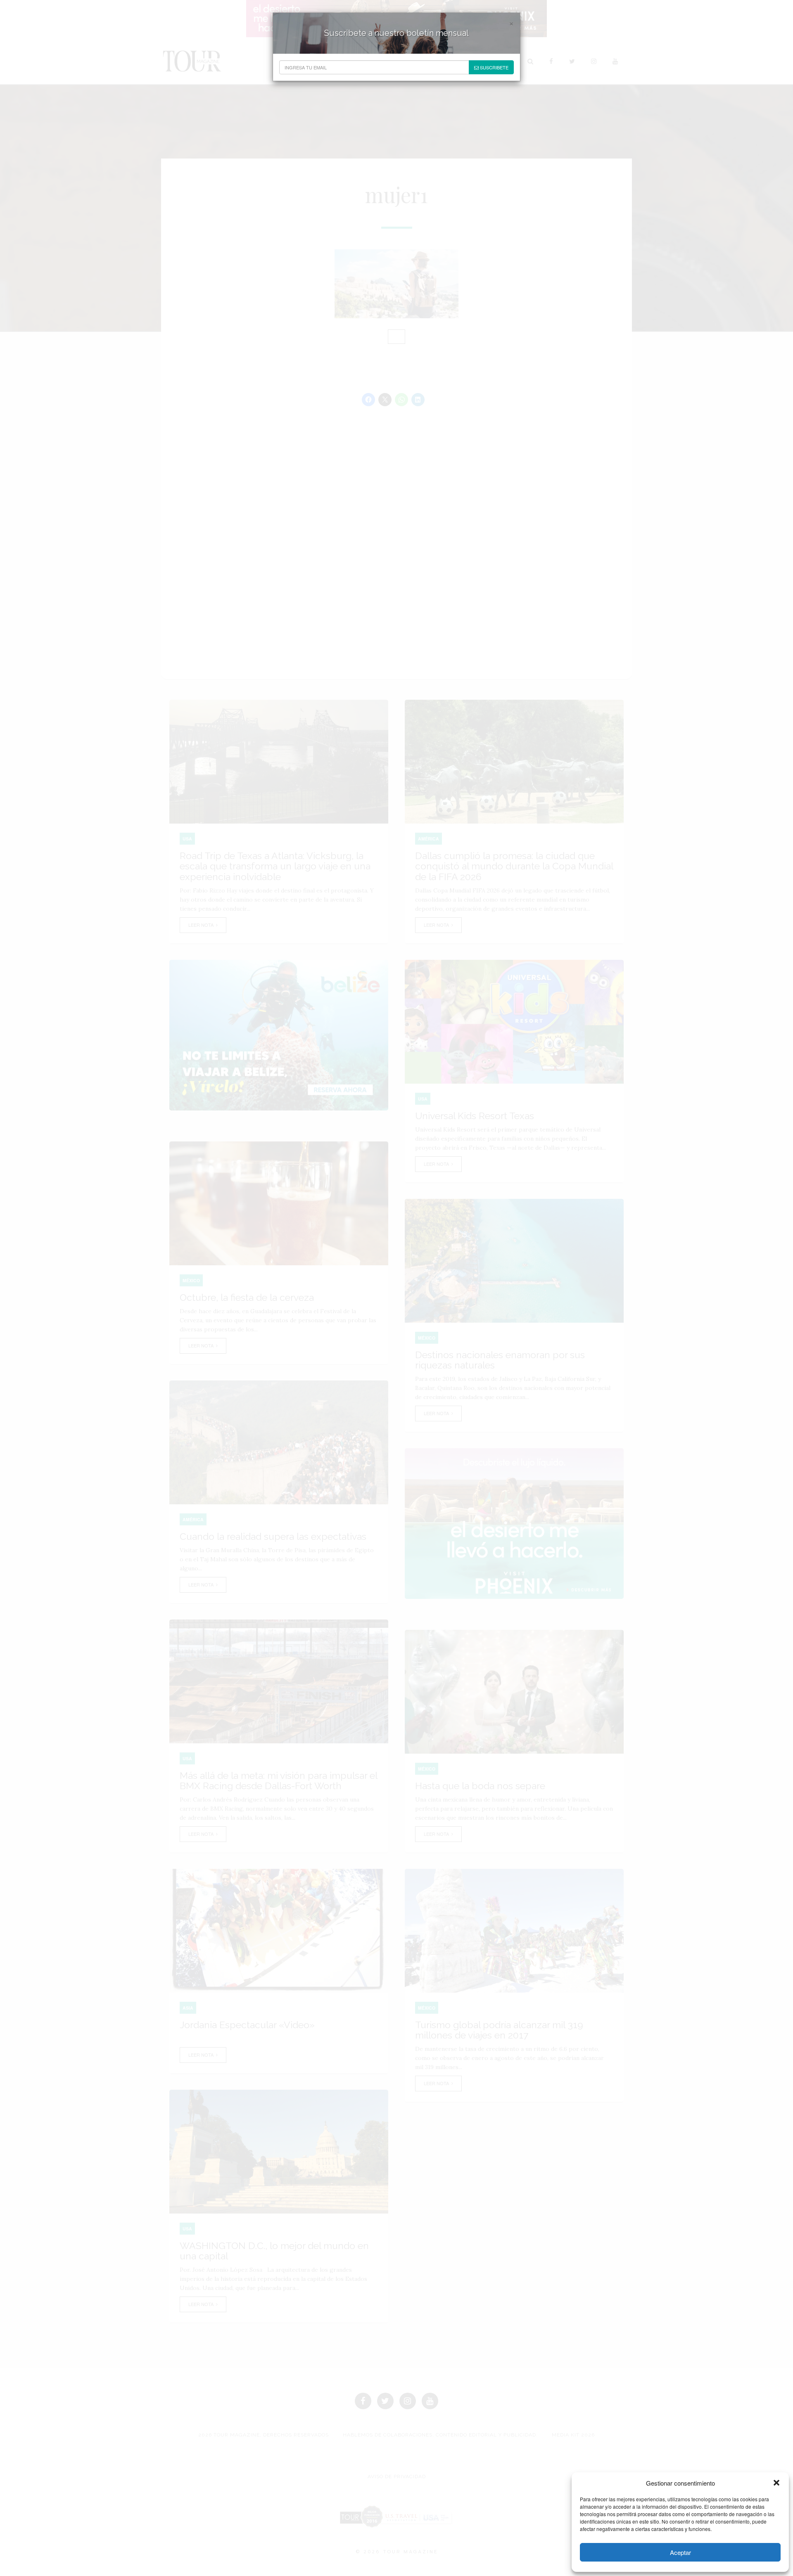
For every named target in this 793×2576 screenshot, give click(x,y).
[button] (776, 2483)
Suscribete (494, 67)
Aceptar (680, 2552)
